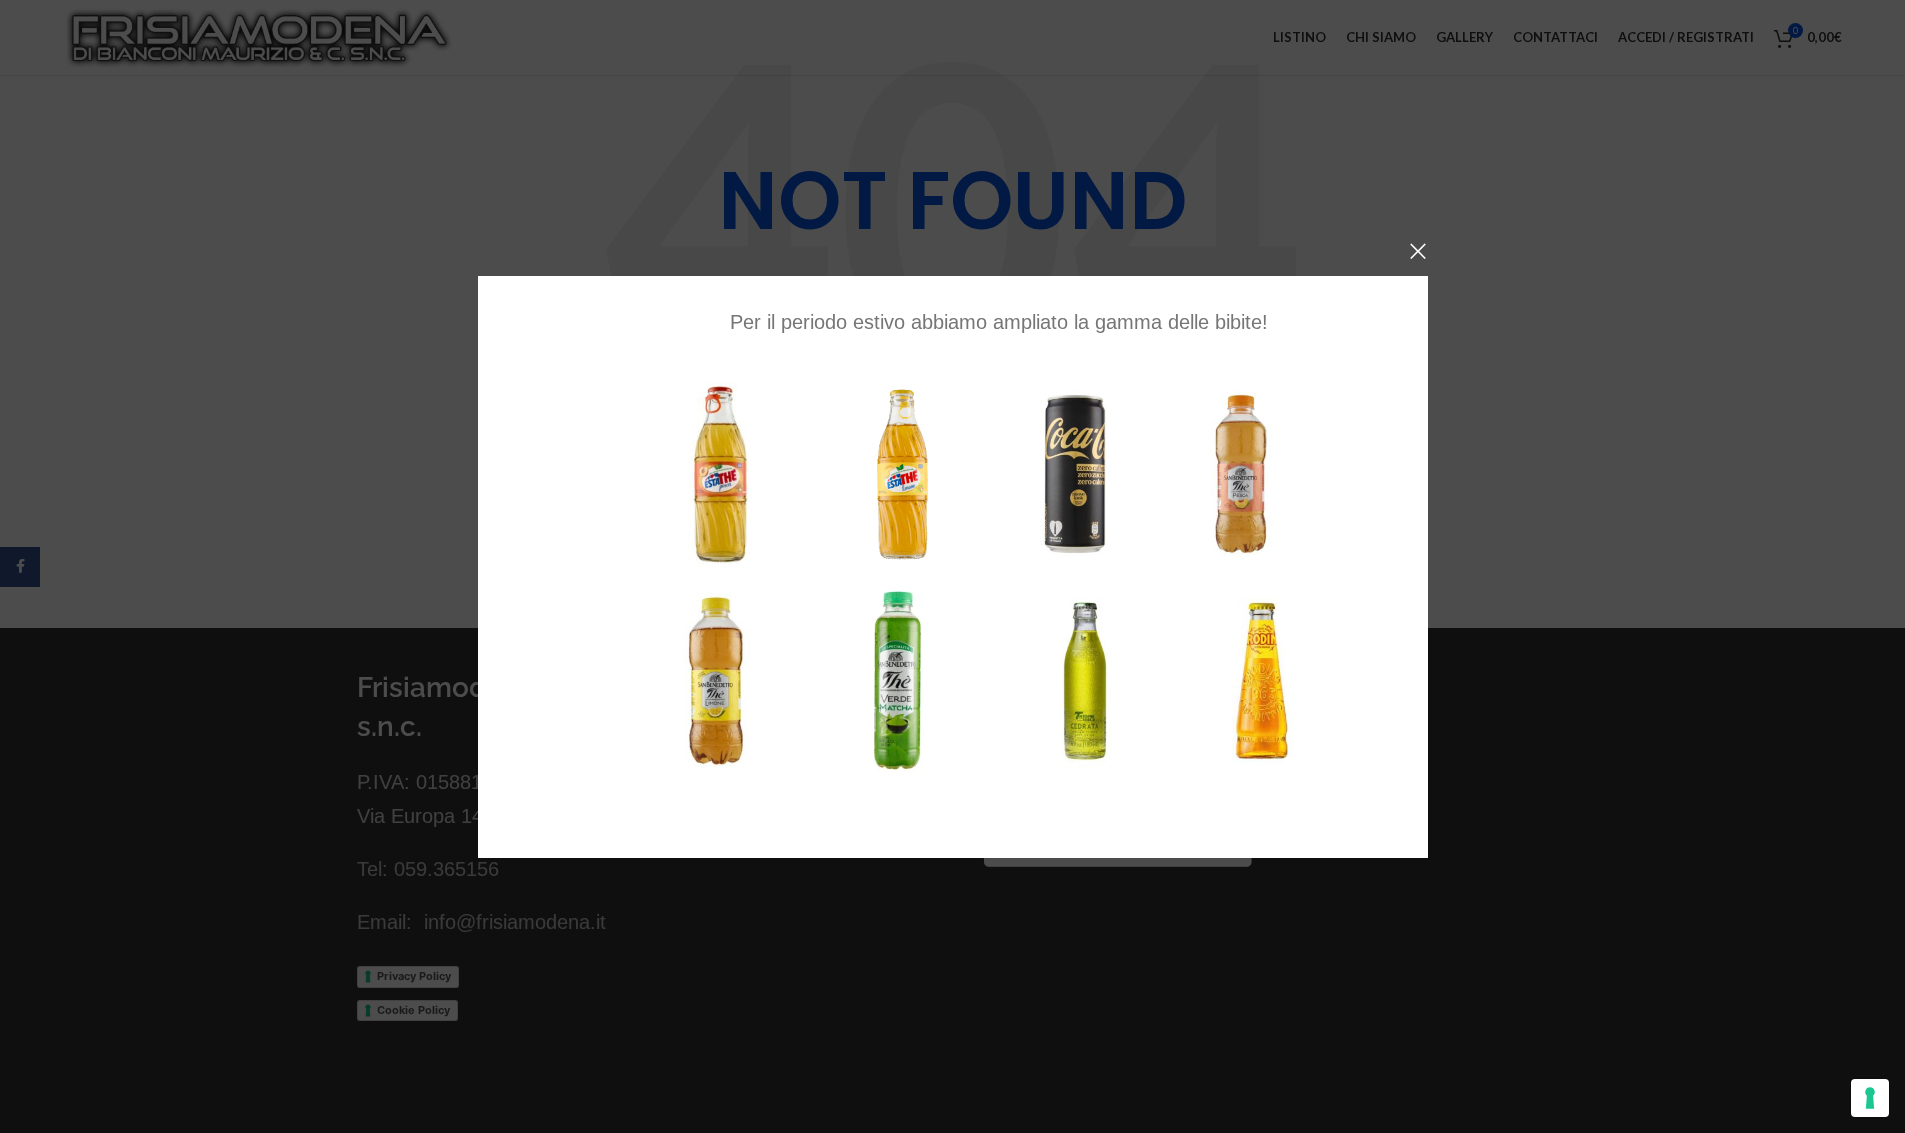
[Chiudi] (1418, 251)
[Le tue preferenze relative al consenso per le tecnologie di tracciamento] (1870, 1098)
